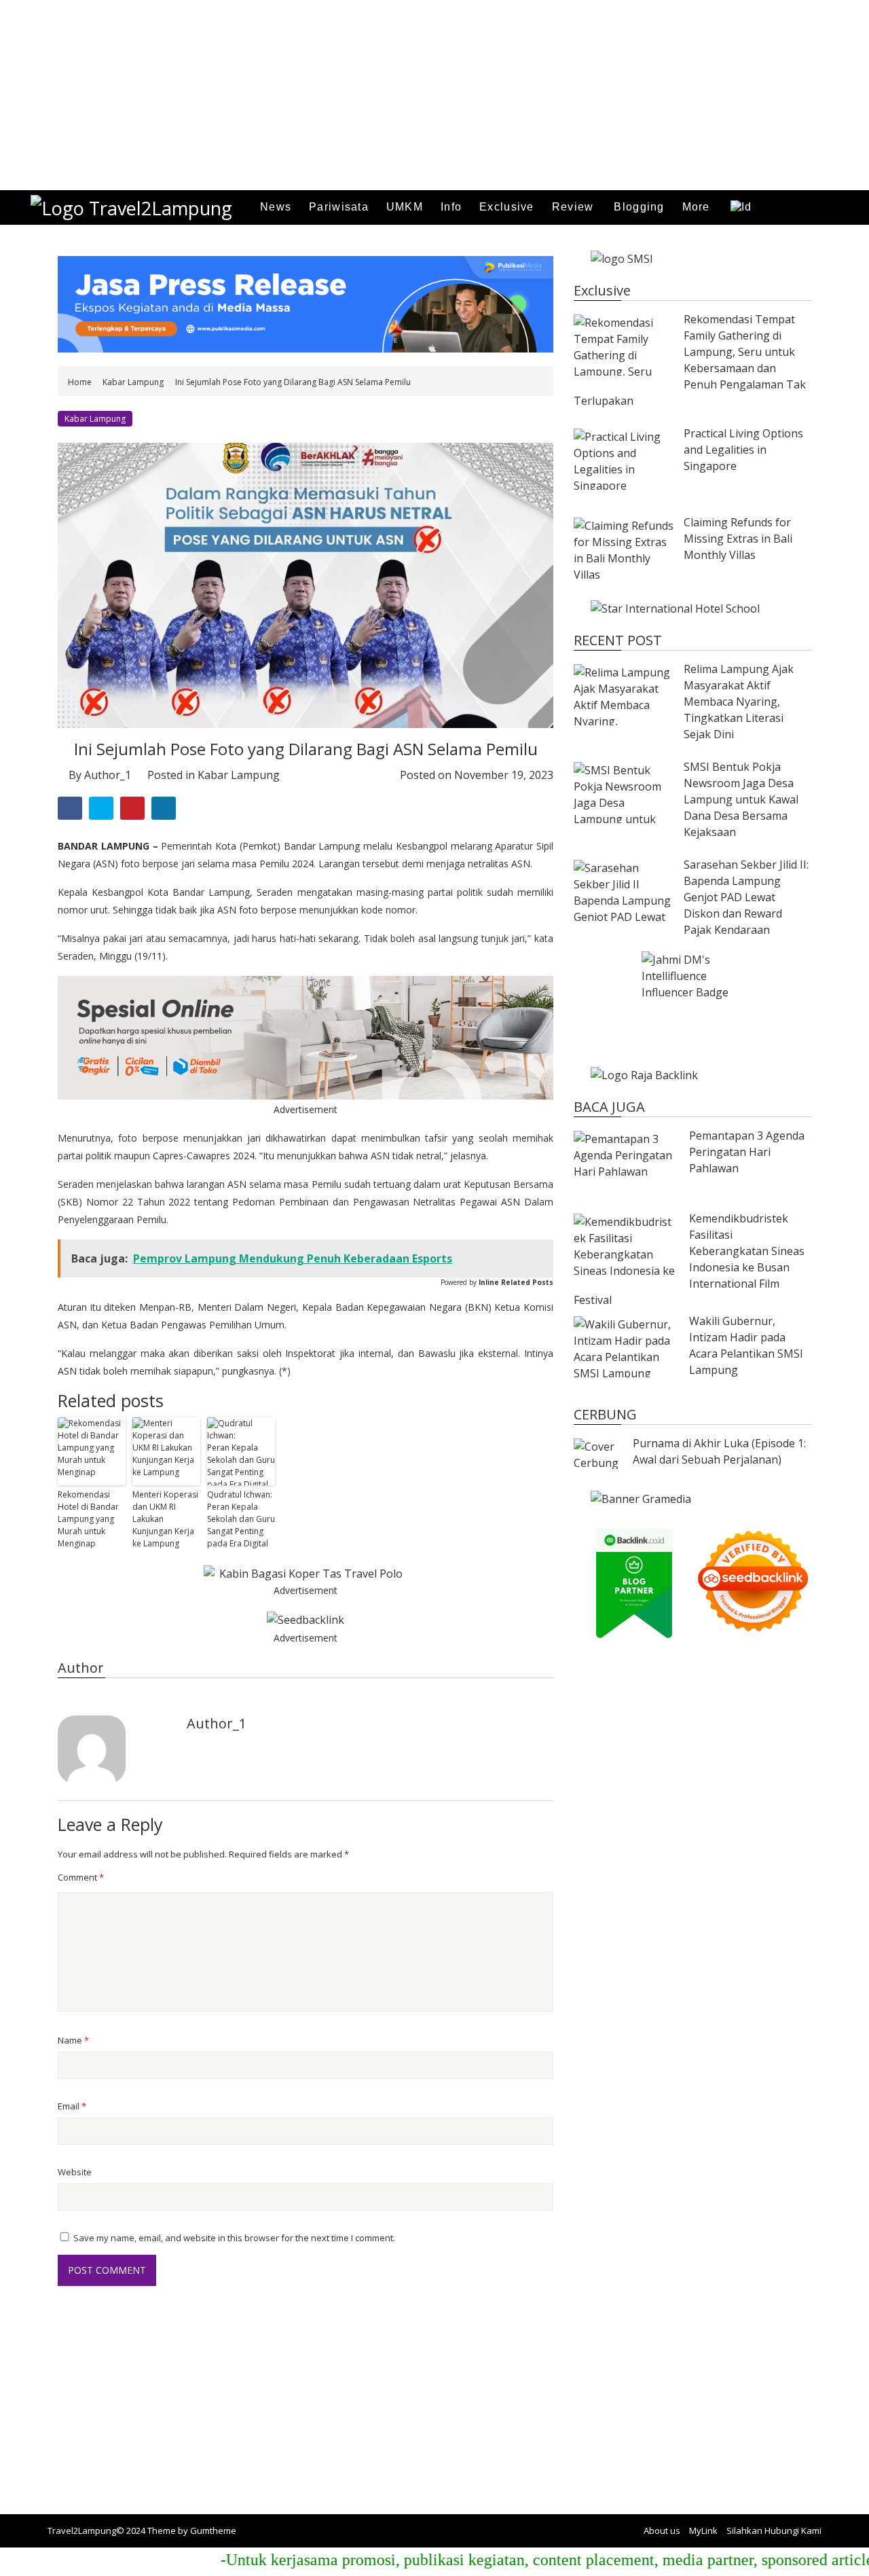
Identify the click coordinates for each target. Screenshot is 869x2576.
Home (81, 382)
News (276, 207)
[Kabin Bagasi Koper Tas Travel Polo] (306, 1574)
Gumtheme (213, 2530)
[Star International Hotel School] (692, 609)
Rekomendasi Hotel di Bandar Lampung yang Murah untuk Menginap (88, 1519)
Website (75, 2172)
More (696, 207)
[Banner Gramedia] (692, 1499)
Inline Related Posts (516, 1282)
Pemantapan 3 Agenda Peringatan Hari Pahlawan (747, 1152)
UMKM (405, 207)
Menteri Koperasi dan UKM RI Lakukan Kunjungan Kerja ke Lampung (165, 1519)
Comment (81, 1877)
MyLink (703, 2530)
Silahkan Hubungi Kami (774, 2530)
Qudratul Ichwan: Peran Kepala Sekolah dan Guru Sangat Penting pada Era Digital (241, 1519)
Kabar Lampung (133, 382)
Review (573, 207)
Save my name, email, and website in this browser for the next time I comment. (234, 2238)
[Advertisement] (407, 95)
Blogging (639, 207)
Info (451, 207)
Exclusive (507, 207)
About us (662, 2530)
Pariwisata (339, 207)
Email (72, 2106)
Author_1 (108, 775)
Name (73, 2040)
